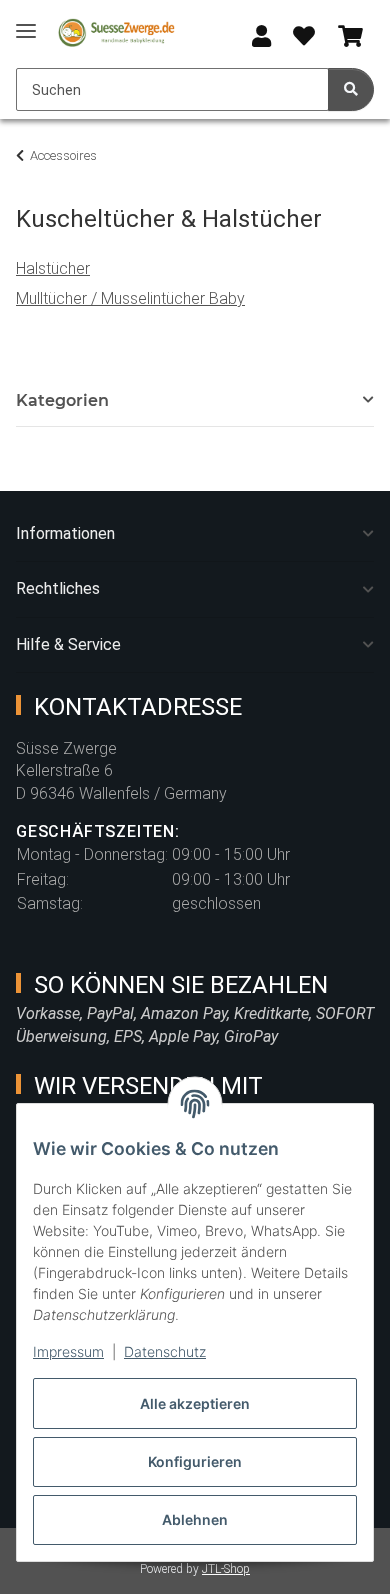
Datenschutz (165, 1351)
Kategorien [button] (62, 400)
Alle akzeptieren (195, 1403)
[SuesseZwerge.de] (117, 32)
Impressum (68, 1351)
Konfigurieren (195, 1461)
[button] (261, 37)
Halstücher (53, 268)
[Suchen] (351, 89)
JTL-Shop (226, 1569)
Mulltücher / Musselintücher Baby (130, 298)
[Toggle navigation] (26, 22)
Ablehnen (195, 1519)
